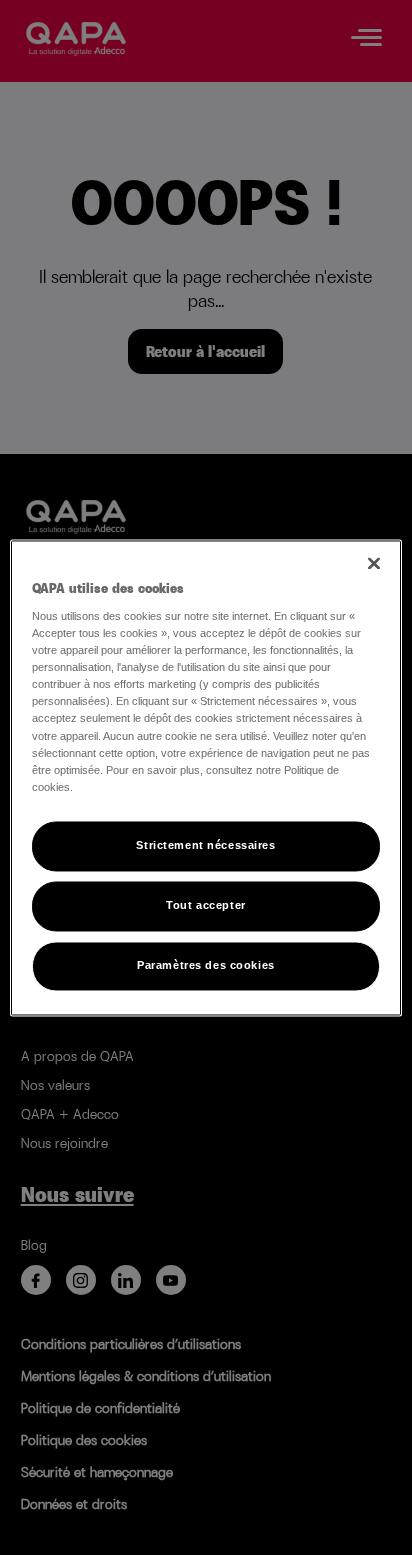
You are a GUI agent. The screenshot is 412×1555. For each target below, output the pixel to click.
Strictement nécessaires (205, 845)
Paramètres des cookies (206, 965)
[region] (205, 777)
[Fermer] (374, 563)
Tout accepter (205, 905)
